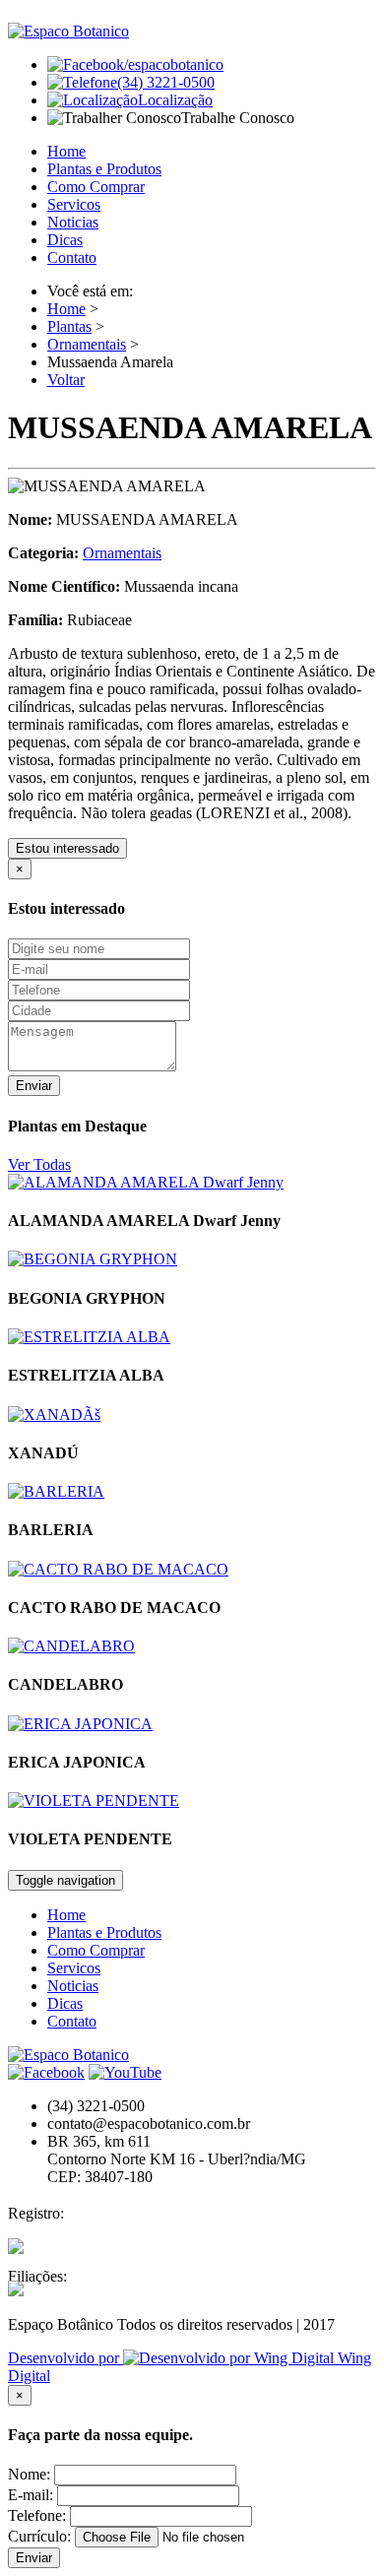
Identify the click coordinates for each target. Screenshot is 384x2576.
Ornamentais (87, 344)
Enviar (34, 1086)
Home (66, 151)
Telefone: (37, 2515)
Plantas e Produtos (104, 169)
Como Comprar (96, 187)
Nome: (29, 2474)
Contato (72, 258)
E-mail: (31, 2495)
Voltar (66, 380)
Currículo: (39, 2536)
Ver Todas (39, 1164)
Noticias (73, 222)
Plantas (69, 326)
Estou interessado (67, 848)
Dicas (65, 240)
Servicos (74, 204)
